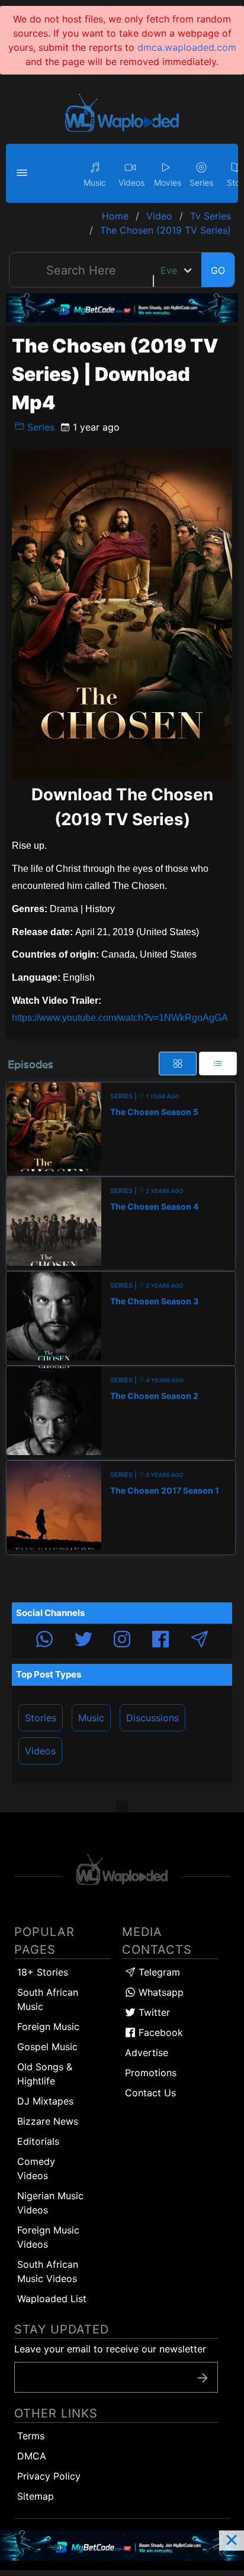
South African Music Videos (48, 2271)
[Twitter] (84, 1641)
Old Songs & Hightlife (45, 2074)
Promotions (151, 2073)
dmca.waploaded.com (187, 47)
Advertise (147, 2053)
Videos (40, 1751)
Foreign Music (48, 2026)
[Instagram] (122, 1641)
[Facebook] (160, 1641)
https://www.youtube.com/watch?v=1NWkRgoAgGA (120, 1018)
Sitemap (36, 2496)
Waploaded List (52, 2299)
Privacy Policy (49, 2476)
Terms (31, 2436)
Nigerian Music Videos (50, 2203)
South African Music (48, 1999)
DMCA (32, 2456)
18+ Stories (43, 1972)
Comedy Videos (36, 2168)
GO (218, 270)
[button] (24, 173)
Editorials (38, 2141)
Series (39, 427)
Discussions (152, 1718)
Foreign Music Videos (48, 2237)
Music (91, 1718)
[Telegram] (200, 1641)
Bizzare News (48, 2121)
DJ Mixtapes (45, 2101)
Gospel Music (47, 2047)
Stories (41, 1718)
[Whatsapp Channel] (44, 1641)
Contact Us (150, 2093)
